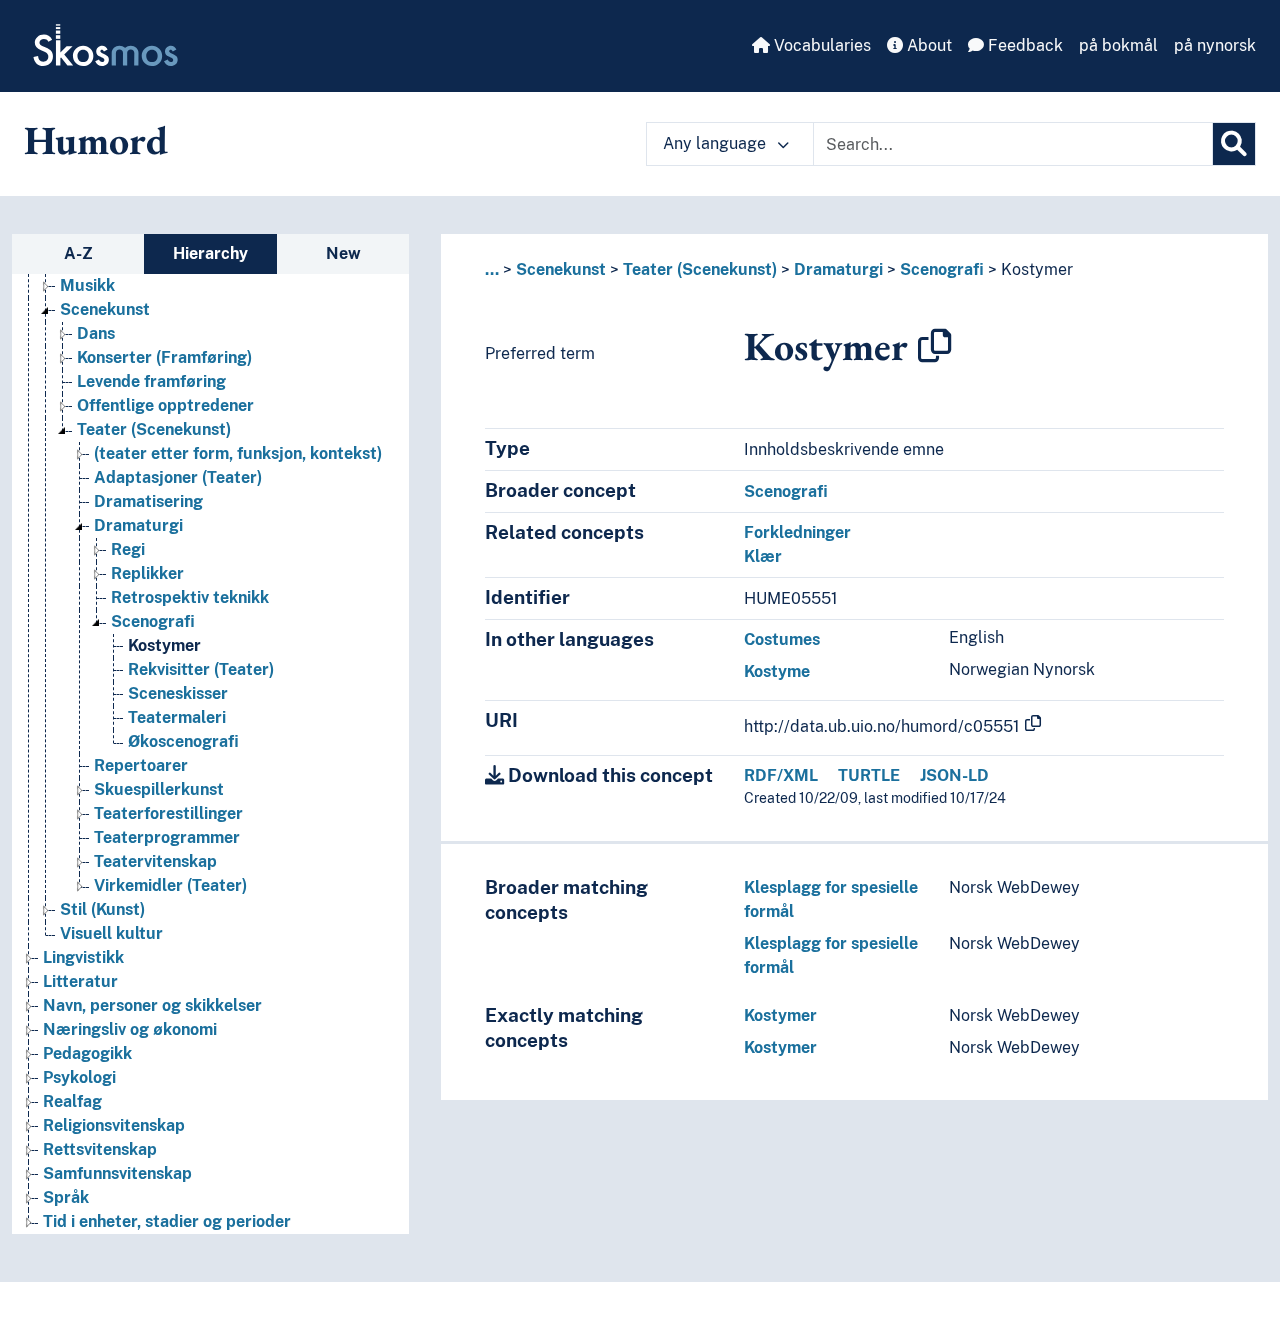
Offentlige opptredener (165, 405)
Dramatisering (148, 501)
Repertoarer (141, 765)
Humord (96, 140)
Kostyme (777, 671)
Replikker (147, 573)
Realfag (72, 1101)
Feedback (1023, 45)
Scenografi (153, 621)
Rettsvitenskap (100, 1149)
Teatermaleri (177, 717)
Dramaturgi (138, 525)
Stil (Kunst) (102, 909)
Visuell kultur (111, 933)
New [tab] (343, 253)
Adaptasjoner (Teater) (178, 477)
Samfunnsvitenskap (117, 1173)
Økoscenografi (183, 741)
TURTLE (869, 775)
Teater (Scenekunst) (154, 429)
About (927, 45)
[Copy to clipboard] (935, 346)
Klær (763, 556)
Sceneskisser (178, 693)
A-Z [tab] (78, 253)
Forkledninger (797, 532)
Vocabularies (820, 45)
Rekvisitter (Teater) (201, 669)
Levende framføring (151, 381)
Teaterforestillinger (168, 813)
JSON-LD (954, 775)
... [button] (492, 269)
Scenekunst (105, 309)
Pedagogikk (87, 1053)
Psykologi (79, 1077)
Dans (96, 333)
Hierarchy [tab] (210, 253)
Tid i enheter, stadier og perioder (167, 1221)
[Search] (1234, 144)
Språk (66, 1197)
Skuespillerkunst (159, 789)
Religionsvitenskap (114, 1125)
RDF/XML (781, 775)
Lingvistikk (83, 957)
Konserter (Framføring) (164, 357)
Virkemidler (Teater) (170, 885)
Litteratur (80, 981)
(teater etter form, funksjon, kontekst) (238, 453)
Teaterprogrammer (167, 837)
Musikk (87, 285)
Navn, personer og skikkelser (152, 1005)
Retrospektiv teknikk (190, 597)
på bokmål (1118, 45)
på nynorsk (1215, 45)
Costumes (782, 639)
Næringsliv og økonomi (130, 1029)
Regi (128, 549)
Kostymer (164, 645)
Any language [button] (716, 143)
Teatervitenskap (155, 861)
